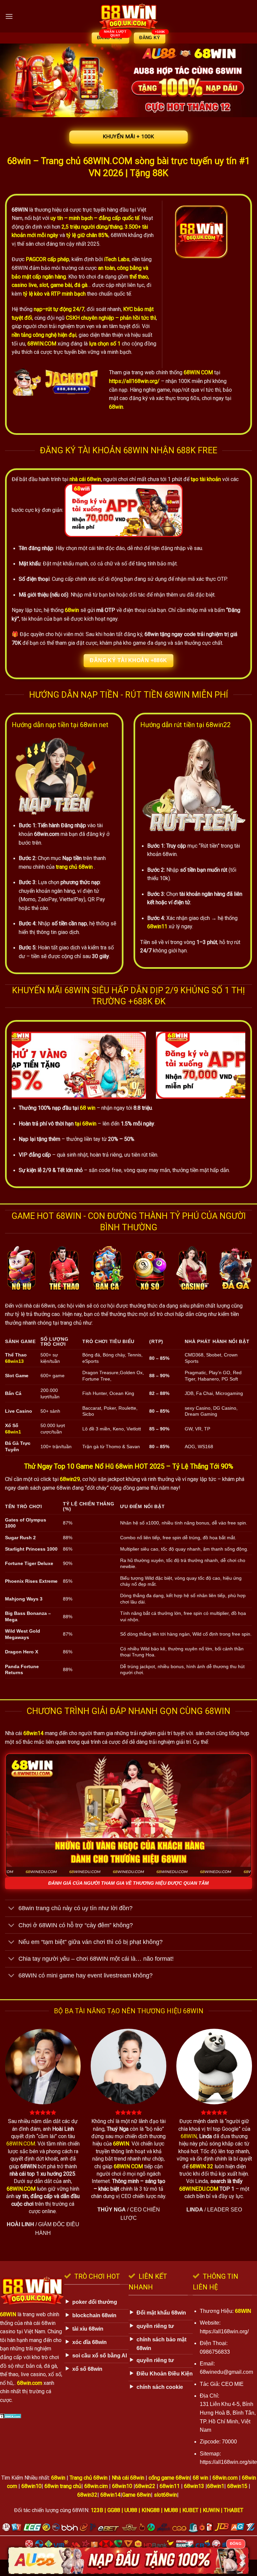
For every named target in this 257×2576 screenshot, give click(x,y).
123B (97, 2510)
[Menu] (9, 16)
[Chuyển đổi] (12, 1909)
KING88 (151, 2510)
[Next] (232, 1065)
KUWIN (211, 2510)
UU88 (131, 2510)
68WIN (20, 210)
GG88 (114, 2510)
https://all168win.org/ (134, 381)
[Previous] (25, 1065)
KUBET (190, 2510)
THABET (234, 2510)
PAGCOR (36, 259)
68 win (88, 1108)
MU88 (171, 2510)
